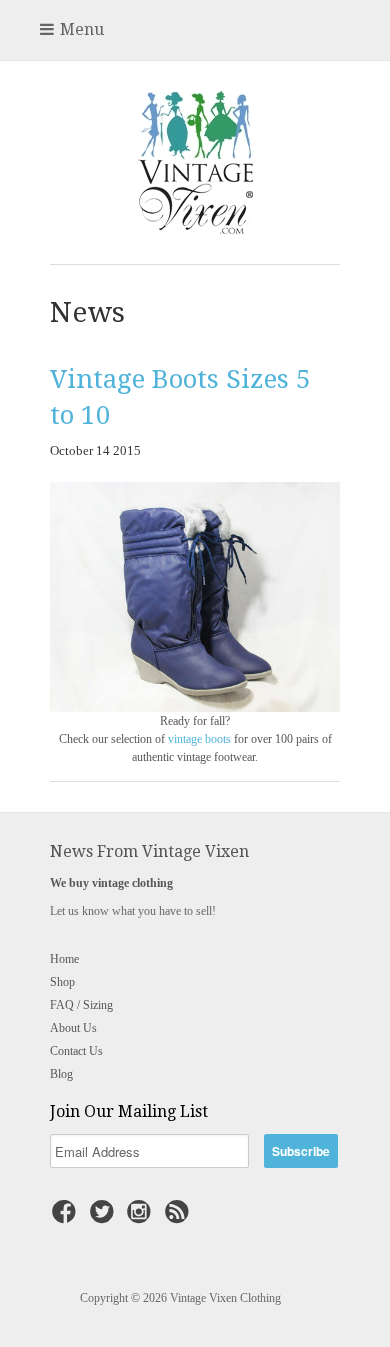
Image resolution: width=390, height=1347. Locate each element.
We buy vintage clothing (111, 883)
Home (64, 959)
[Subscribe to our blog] (180, 1218)
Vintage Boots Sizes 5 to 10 (180, 397)
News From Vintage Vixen (149, 851)
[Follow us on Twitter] (105, 1218)
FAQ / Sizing (81, 1005)
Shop (62, 982)
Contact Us (76, 1051)
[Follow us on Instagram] (142, 1218)
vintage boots (199, 739)
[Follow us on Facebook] (67, 1218)
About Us (73, 1028)
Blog (61, 1074)
